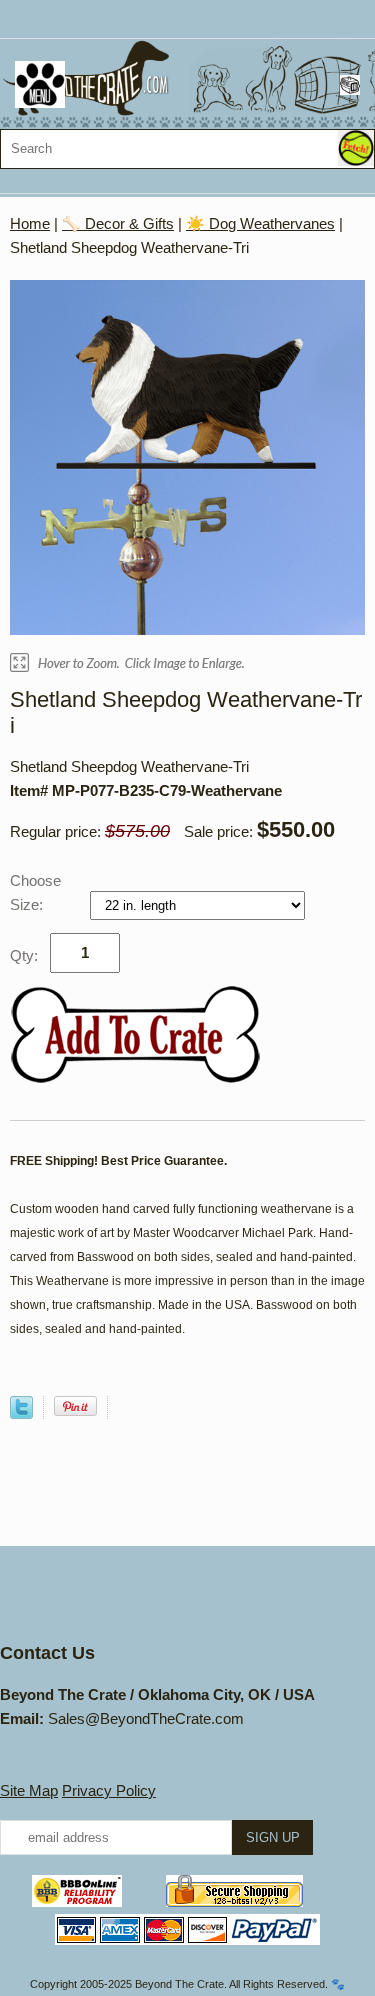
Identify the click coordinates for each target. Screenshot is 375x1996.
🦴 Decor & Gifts (118, 223)
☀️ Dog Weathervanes (260, 223)
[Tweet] (21, 1413)
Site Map (29, 1790)
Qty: (24, 955)
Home (30, 223)
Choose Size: (35, 892)
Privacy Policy (109, 1790)
